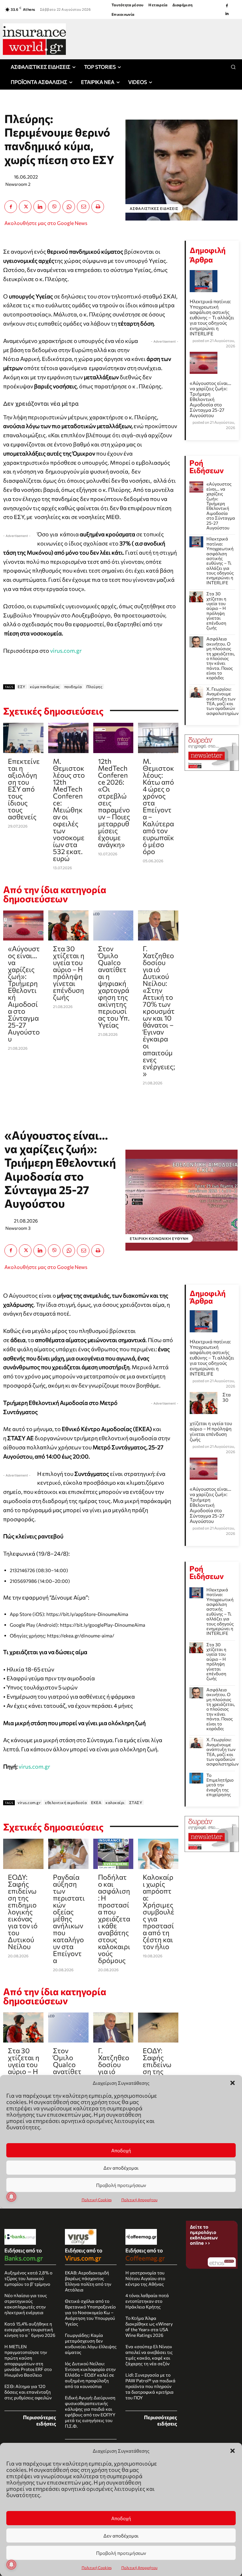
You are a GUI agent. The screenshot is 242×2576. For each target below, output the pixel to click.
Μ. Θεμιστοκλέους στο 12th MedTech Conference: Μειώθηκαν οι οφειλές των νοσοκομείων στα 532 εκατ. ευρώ (69, 810)
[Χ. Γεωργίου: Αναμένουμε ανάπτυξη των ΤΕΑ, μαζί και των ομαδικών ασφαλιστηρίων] (196, 692)
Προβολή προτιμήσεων (121, 2553)
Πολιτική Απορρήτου (139, 2567)
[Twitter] (25, 207)
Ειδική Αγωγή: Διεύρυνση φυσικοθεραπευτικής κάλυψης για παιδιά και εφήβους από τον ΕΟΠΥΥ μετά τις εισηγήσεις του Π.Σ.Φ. (90, 2412)
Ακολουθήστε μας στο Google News (46, 223)
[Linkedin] (227, 14)
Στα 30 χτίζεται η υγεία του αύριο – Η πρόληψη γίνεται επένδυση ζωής (69, 973)
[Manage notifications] (11, 2565)
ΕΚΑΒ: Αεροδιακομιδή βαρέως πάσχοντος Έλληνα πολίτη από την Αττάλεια (88, 2281)
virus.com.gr (66, 651)
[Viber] (54, 207)
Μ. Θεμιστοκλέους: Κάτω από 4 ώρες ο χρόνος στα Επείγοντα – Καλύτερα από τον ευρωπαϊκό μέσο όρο (158, 806)
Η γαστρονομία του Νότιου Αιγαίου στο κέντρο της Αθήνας (145, 2278)
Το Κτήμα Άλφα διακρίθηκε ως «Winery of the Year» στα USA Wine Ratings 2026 (149, 2327)
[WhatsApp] (69, 207)
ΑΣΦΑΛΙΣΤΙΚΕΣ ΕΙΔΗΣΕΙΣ (154, 208)
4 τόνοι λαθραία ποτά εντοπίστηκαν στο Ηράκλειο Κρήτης (147, 2301)
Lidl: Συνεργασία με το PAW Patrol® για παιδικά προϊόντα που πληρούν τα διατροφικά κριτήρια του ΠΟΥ (150, 2386)
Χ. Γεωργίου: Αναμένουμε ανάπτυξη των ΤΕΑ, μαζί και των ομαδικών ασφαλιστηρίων (222, 701)
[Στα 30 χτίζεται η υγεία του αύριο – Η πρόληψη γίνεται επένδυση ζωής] (68, 926)
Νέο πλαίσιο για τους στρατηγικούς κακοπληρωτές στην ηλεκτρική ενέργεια (26, 2304)
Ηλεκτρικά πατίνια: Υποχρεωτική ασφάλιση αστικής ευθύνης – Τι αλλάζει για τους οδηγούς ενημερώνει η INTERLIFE (212, 317)
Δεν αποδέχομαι (121, 2536)
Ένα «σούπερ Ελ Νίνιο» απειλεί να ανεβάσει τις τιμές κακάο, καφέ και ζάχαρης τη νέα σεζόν (149, 2355)
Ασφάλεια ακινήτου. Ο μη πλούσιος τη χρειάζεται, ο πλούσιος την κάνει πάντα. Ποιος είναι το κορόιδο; (221, 658)
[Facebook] (227, 6)
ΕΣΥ (22, 687)
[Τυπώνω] (98, 207)
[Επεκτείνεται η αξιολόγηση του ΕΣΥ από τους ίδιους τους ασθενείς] (23, 738)
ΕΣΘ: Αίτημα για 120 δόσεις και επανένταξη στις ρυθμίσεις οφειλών (28, 2392)
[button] (233, 2451)
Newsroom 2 (18, 184)
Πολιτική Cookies (97, 2567)
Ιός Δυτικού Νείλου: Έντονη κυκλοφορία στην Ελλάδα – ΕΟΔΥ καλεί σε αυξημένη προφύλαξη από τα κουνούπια (90, 2375)
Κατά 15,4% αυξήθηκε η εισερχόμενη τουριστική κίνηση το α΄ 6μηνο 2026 (30, 2329)
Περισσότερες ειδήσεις (40, 2420)
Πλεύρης (95, 687)
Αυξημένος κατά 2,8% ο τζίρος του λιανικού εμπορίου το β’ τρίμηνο (28, 2278)
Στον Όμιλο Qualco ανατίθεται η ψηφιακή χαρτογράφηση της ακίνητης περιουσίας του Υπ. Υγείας (114, 987)
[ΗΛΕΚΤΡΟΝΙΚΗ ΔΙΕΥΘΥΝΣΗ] (83, 207)
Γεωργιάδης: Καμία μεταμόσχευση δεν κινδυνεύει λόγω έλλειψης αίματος (91, 2344)
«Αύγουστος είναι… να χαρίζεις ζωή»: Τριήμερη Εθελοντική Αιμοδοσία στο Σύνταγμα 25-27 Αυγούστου (24, 994)
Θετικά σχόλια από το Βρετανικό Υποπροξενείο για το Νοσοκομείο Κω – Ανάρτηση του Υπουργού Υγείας (90, 2312)
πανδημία (73, 687)
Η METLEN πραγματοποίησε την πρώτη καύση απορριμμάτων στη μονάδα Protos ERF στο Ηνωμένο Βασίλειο (28, 2361)
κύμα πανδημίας (45, 687)
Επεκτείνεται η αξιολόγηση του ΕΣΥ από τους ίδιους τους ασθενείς (24, 789)
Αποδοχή (121, 2518)
